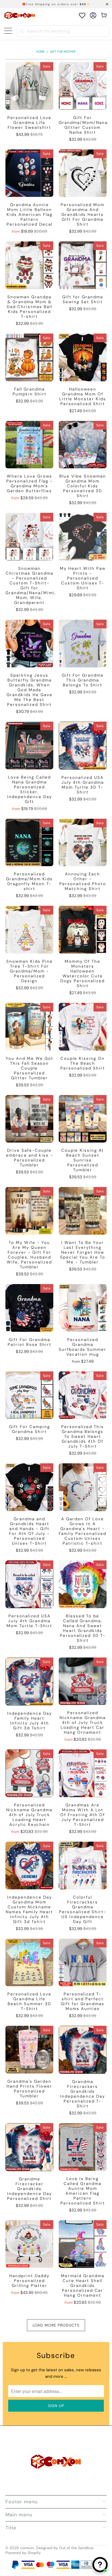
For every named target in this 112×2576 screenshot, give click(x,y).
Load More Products (56, 2325)
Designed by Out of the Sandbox (65, 2548)
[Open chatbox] (100, 2565)
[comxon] (20, 15)
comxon (27, 2548)
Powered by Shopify (23, 2553)
